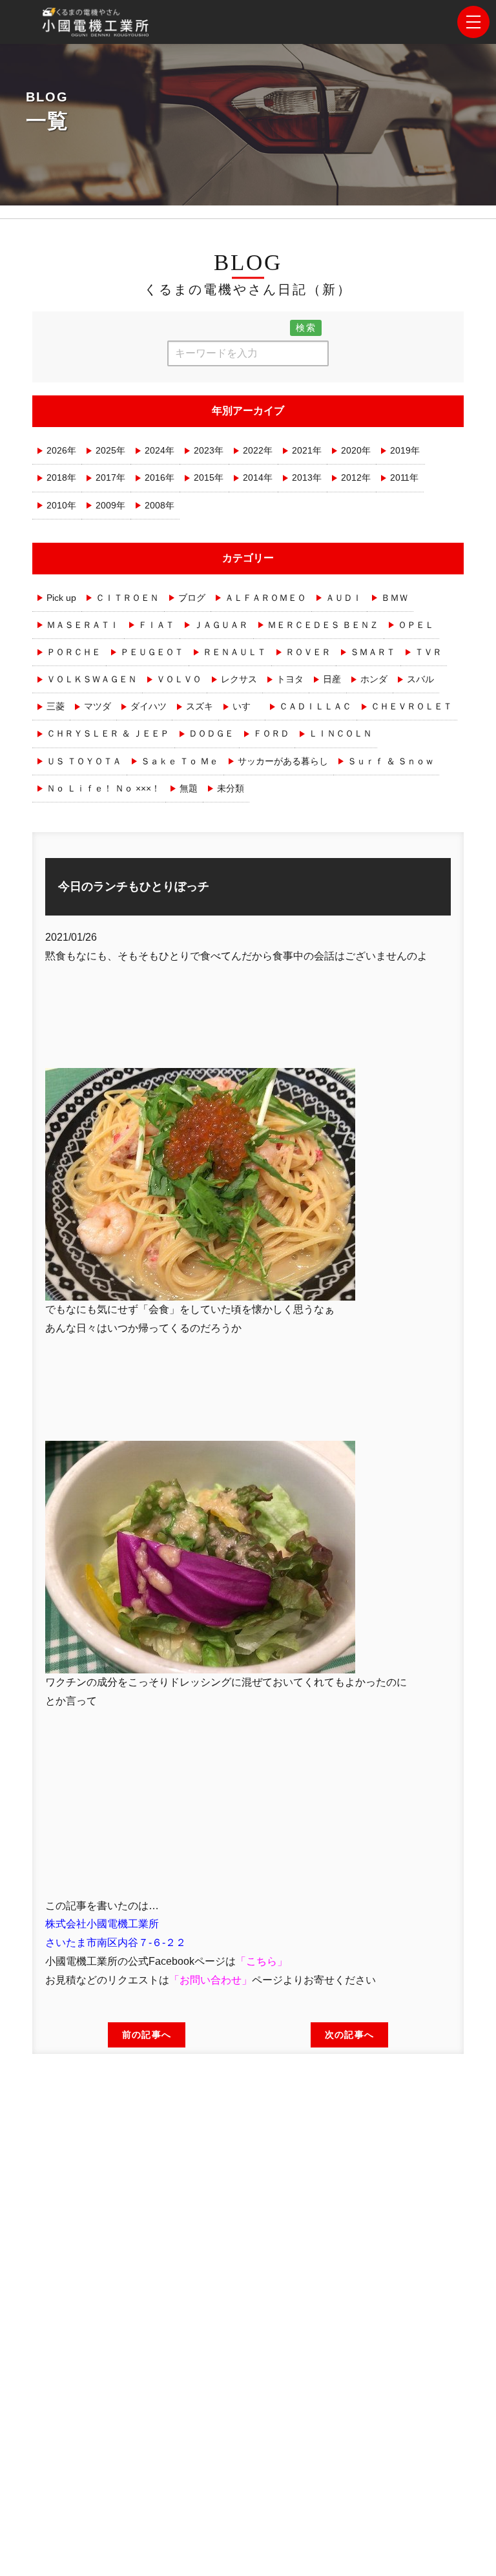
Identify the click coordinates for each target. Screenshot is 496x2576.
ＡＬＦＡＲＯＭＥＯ (265, 598)
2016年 (160, 477)
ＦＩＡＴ (156, 625)
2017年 (110, 477)
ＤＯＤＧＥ (211, 733)
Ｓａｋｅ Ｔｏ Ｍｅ (180, 761)
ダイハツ (149, 706)
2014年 (258, 477)
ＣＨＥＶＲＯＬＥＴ (411, 706)
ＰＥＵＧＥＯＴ (152, 652)
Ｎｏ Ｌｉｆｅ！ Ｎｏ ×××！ (103, 788)
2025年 (110, 450)
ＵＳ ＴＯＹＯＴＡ (84, 761)
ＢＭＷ (395, 598)
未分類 (231, 788)
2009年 (110, 505)
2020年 (356, 450)
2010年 (61, 505)
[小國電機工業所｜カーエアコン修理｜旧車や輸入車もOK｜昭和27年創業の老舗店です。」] (97, 27)
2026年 (61, 450)
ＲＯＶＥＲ (308, 652)
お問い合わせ (211, 1980)
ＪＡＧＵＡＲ (221, 625)
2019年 (405, 450)
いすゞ (246, 706)
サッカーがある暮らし (283, 761)
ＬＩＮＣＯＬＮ (340, 733)
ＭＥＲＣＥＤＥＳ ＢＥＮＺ (323, 625)
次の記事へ (349, 2035)
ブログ (192, 598)
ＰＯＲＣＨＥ (74, 652)
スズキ (200, 706)
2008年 (160, 505)
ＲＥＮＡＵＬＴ (234, 652)
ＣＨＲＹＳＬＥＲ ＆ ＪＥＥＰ (108, 733)
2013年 (307, 477)
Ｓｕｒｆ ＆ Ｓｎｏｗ (391, 761)
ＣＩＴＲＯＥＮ (127, 598)
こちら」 (267, 1961)
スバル (420, 679)
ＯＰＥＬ (416, 625)
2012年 (356, 477)
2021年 (307, 450)
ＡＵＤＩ (344, 598)
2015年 (209, 477)
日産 (332, 679)
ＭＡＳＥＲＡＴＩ (83, 625)
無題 (189, 788)
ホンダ (374, 679)
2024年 (160, 450)
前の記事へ (147, 2035)
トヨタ (290, 679)
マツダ (98, 706)
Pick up (61, 598)
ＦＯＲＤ (271, 733)
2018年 (61, 477)
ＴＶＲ (428, 652)
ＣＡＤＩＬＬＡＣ (315, 706)
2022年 (258, 450)
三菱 (56, 706)
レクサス (239, 679)
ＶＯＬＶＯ (179, 679)
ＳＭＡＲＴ (373, 652)
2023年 (209, 450)
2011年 (404, 477)
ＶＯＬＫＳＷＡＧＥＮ (92, 679)
